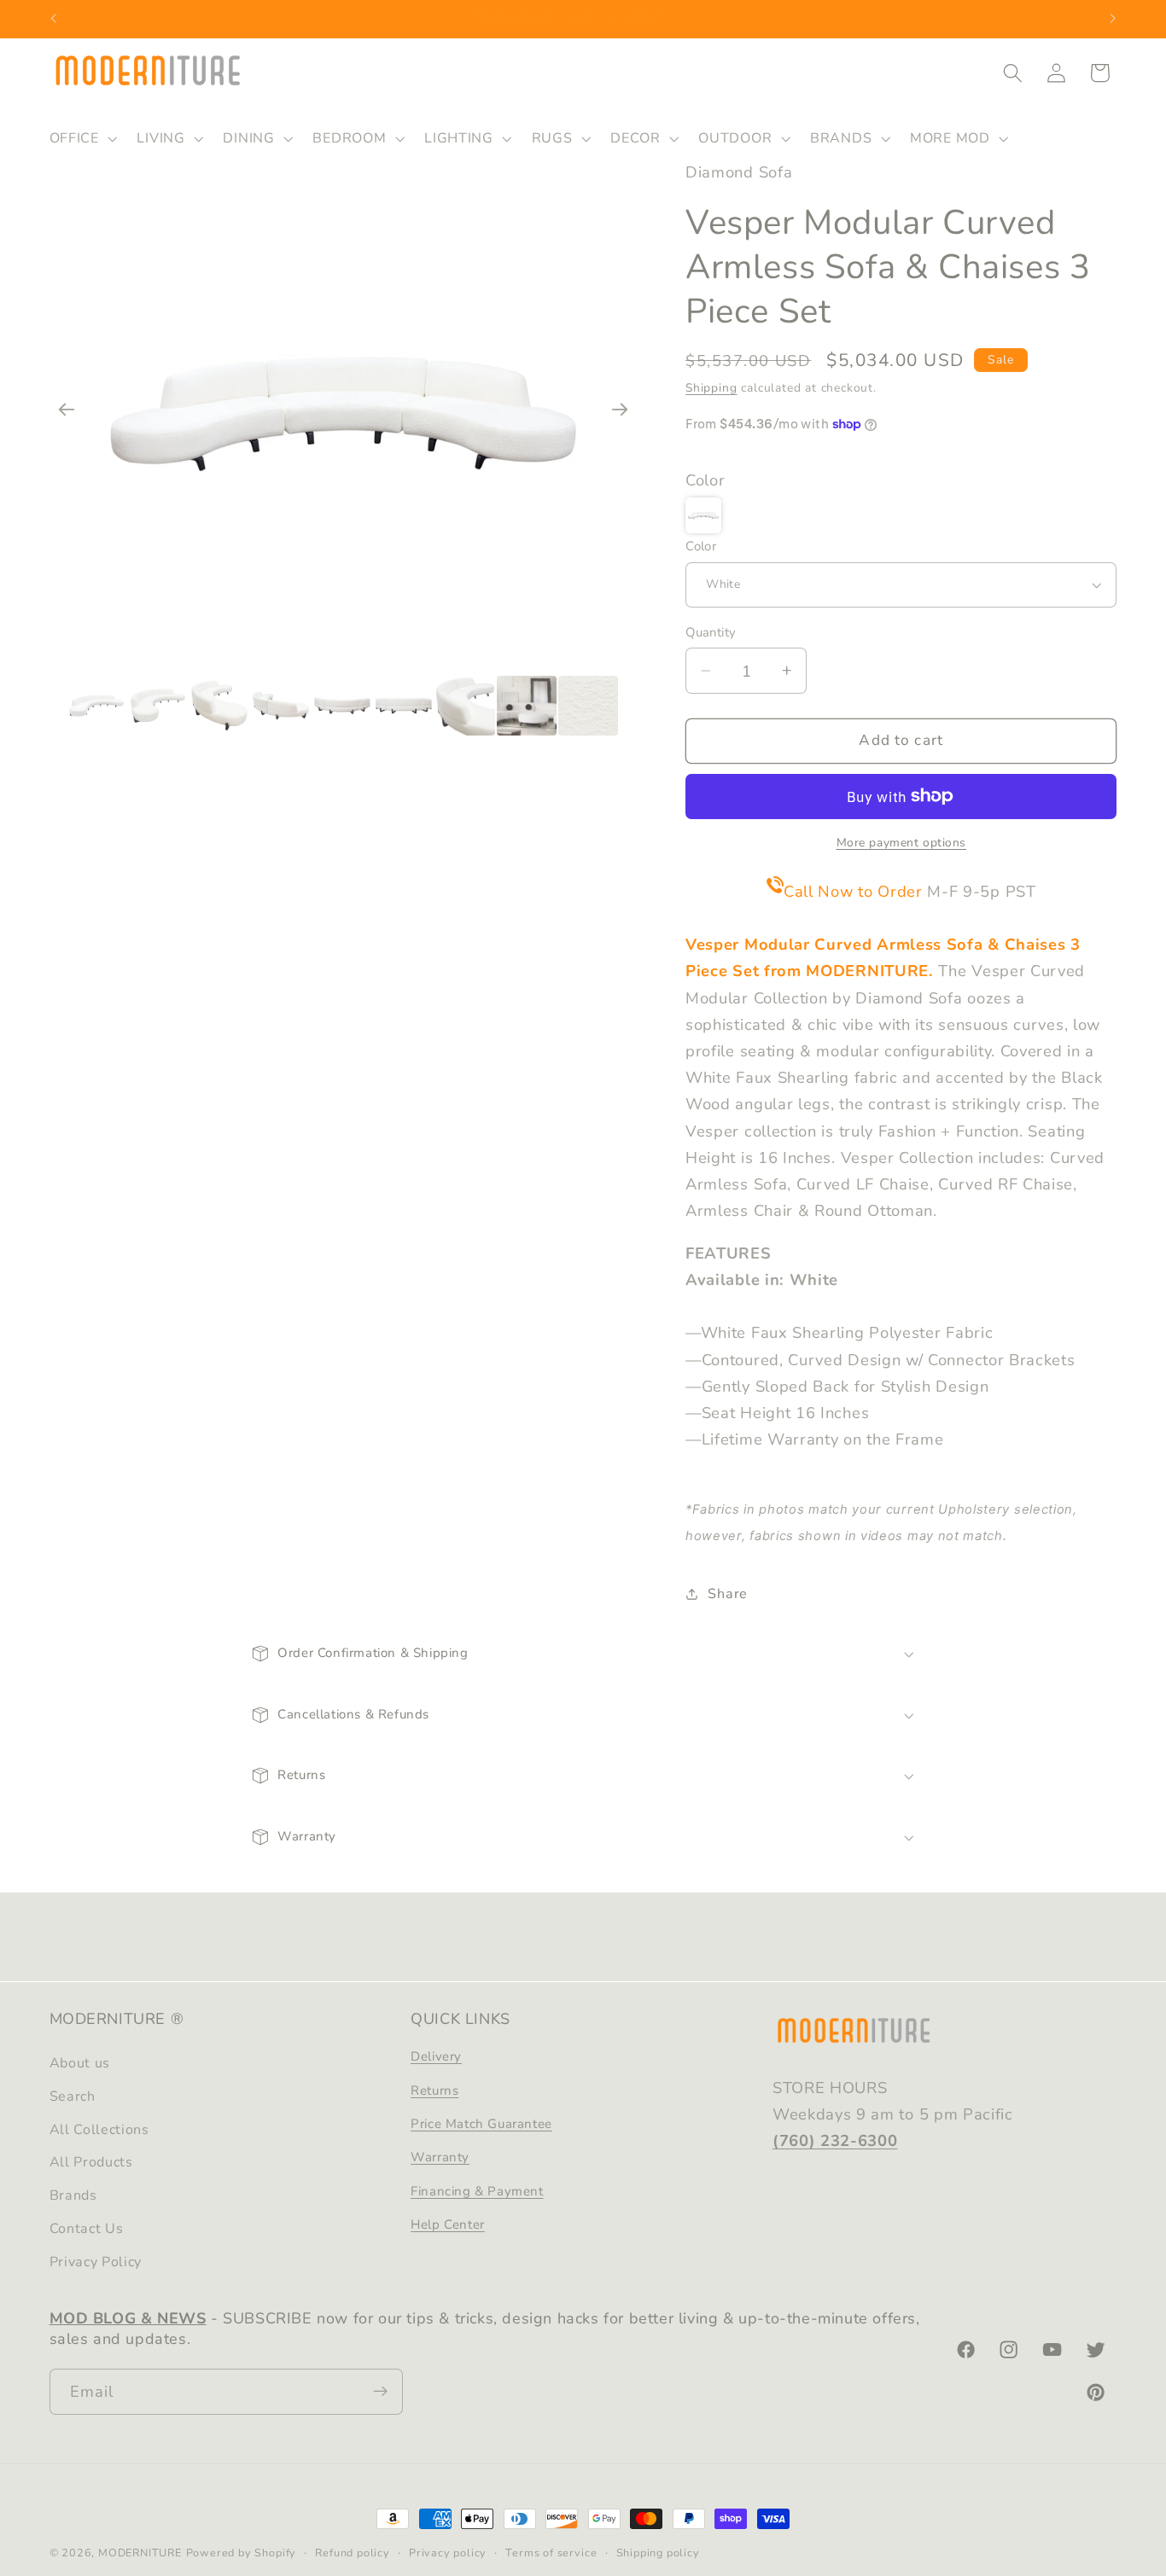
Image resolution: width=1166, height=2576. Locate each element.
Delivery (436, 2057)
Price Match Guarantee (481, 2124)
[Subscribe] (380, 2392)
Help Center (448, 2225)
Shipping (711, 388)
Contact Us (87, 2229)
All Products (91, 2163)
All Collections (99, 2130)
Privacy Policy (96, 2262)
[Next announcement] (1113, 19)
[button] (82, 138)
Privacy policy (448, 2553)
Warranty (440, 2158)
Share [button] (727, 1594)
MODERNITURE (140, 2553)
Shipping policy (658, 2553)
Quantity (711, 632)
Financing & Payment (477, 2191)
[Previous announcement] (53, 19)
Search (73, 2096)
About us (80, 2064)
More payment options (902, 843)
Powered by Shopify (242, 2553)
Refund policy (352, 2553)
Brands (73, 2196)
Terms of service (551, 2553)
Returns (434, 2090)
